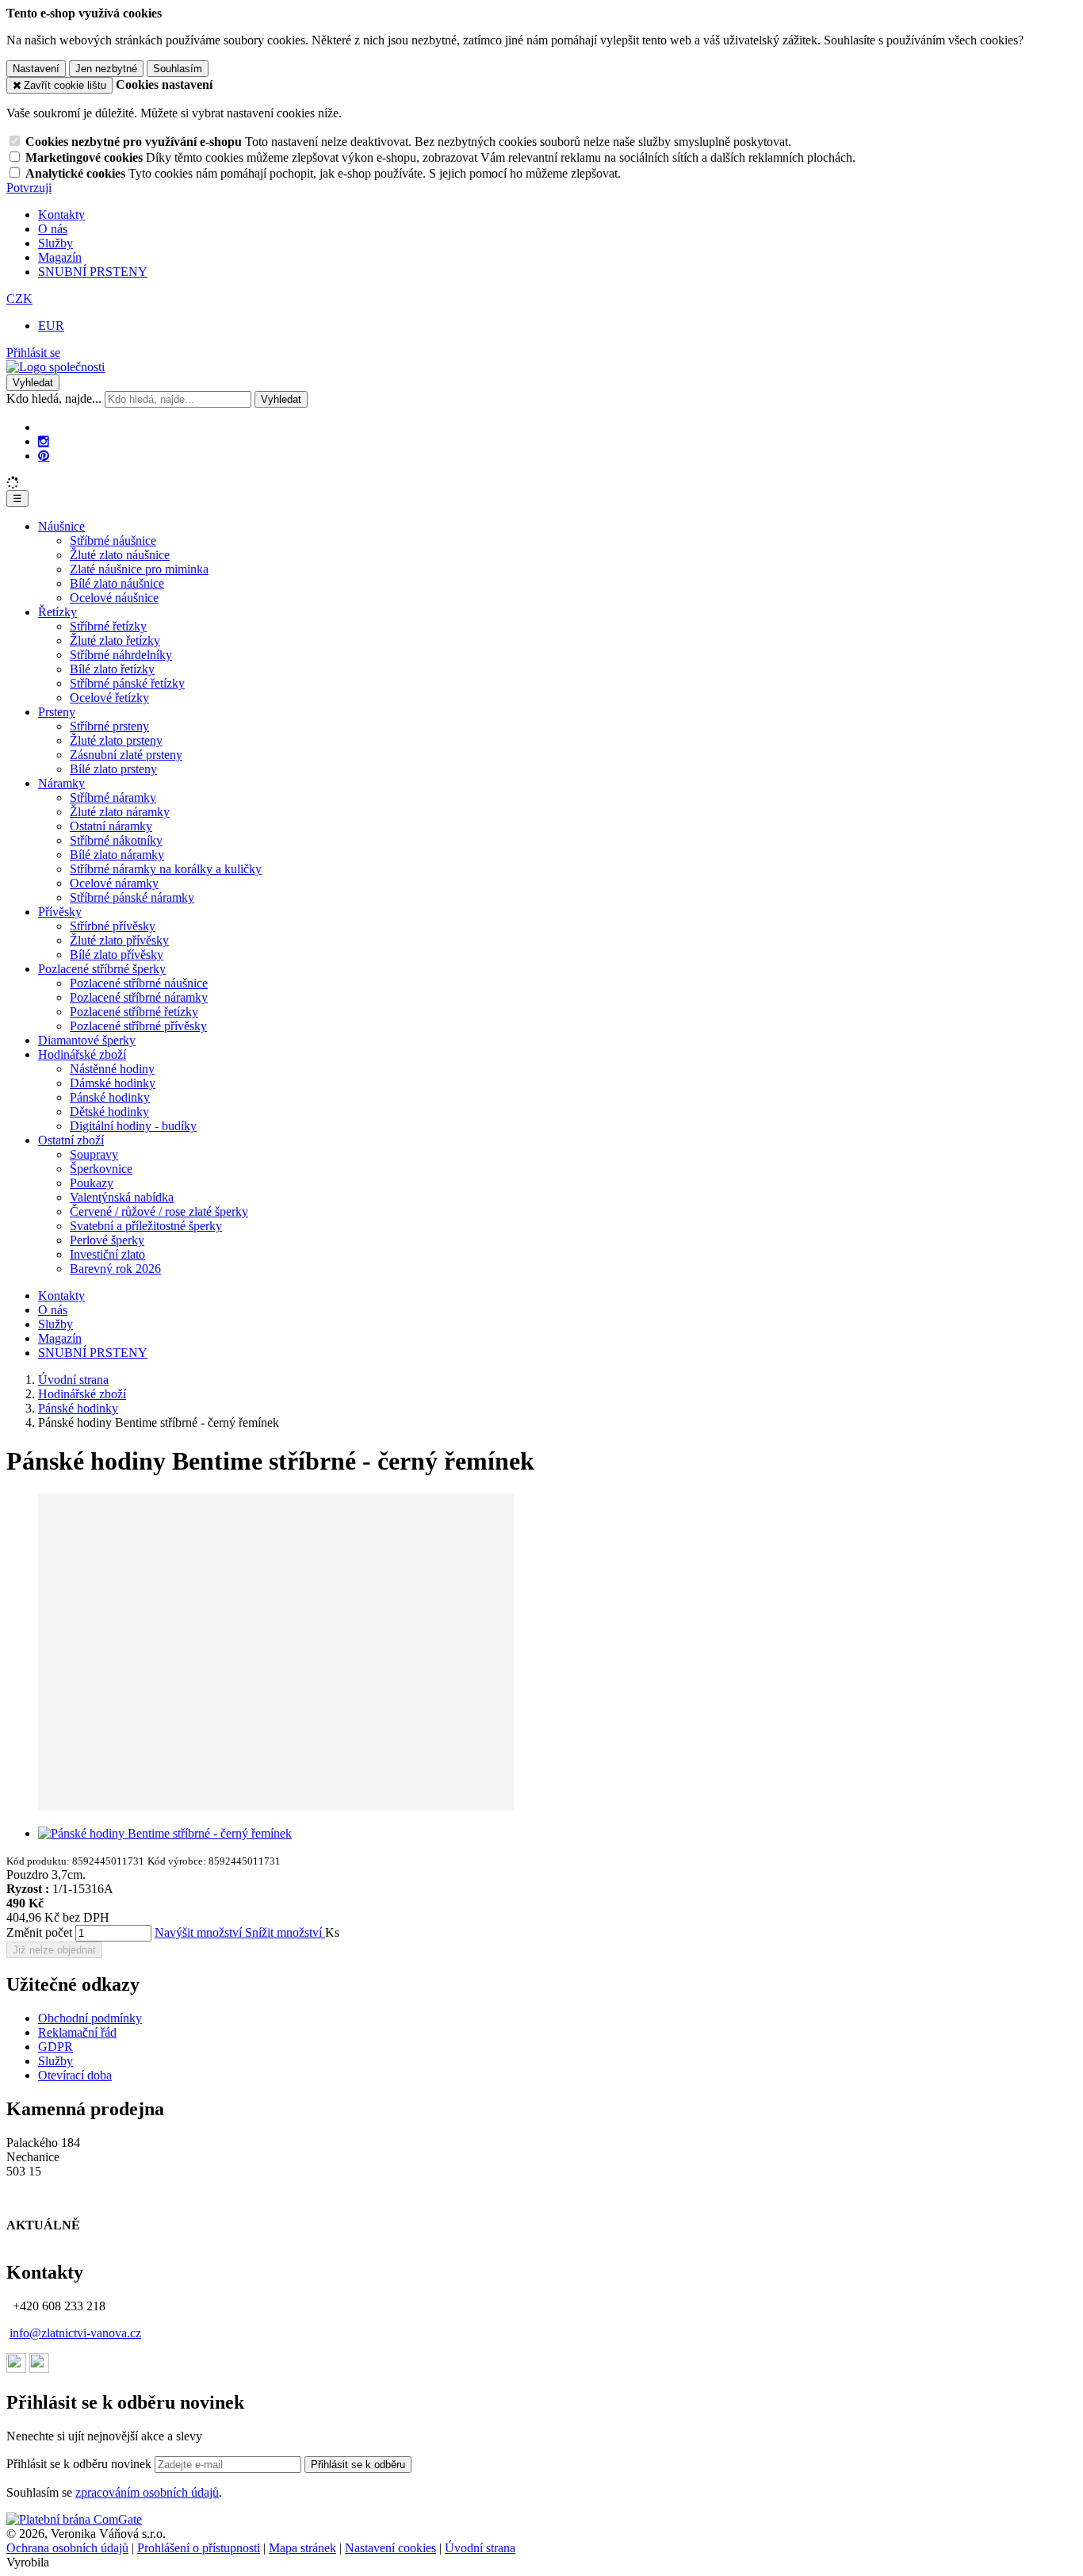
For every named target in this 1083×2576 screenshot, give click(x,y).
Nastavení (36, 69)
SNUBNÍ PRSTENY (93, 272)
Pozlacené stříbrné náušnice (139, 983)
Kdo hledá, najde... (54, 399)
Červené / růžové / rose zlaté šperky (159, 1211)
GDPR (55, 2047)
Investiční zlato (107, 1254)
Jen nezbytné (106, 69)
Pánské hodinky (110, 1097)
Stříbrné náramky (113, 797)
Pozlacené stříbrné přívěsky (138, 1026)
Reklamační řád (77, 2032)
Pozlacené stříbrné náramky (139, 997)
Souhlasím (178, 69)
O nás (53, 229)
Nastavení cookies (390, 2548)
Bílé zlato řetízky (112, 669)
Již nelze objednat (54, 1950)
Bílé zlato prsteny (113, 769)
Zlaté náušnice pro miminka (139, 569)
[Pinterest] (44, 456)
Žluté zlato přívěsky (119, 940)
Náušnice (61, 526)
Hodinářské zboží (82, 1054)
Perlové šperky (107, 1240)
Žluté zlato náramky (120, 812)
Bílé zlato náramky (117, 855)
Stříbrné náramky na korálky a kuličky (166, 869)
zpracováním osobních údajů (147, 2492)
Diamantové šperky (87, 1040)
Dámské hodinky (113, 1083)
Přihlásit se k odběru (358, 2465)
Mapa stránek (302, 2548)
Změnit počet (39, 1932)
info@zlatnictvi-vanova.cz (75, 2333)
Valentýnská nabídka (122, 1197)
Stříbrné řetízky (108, 626)
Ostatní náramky (111, 826)
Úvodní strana (480, 2548)
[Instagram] (44, 442)
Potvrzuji (29, 188)
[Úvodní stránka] (55, 367)
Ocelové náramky (114, 883)
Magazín (60, 257)
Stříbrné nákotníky (116, 840)
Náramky (61, 783)
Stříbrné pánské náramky (132, 897)
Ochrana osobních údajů (67, 2548)
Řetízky (57, 612)
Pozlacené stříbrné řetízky (134, 1012)
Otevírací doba (75, 2075)
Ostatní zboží (71, 1140)
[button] (19, 299)
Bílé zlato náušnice (117, 583)
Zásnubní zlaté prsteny (126, 755)
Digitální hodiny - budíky (133, 1126)
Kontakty (61, 215)
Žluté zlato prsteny (116, 740)
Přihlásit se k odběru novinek (80, 2464)
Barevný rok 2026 (115, 1269)
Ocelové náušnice (114, 598)
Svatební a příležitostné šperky (146, 1226)
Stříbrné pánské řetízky (127, 683)
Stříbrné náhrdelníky (121, 655)
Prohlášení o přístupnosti (199, 2548)
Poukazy (92, 1183)
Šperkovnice (101, 1169)
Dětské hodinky (109, 1112)
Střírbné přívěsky (113, 926)
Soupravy (94, 1154)
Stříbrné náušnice (113, 540)
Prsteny (57, 712)
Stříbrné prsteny (109, 726)
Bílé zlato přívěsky (117, 954)
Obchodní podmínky (90, 2018)
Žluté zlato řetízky (115, 640)
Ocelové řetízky (109, 698)
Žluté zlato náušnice (120, 555)
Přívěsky (60, 912)
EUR (51, 326)
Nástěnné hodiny (112, 1069)
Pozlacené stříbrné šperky (102, 969)
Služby (55, 243)
